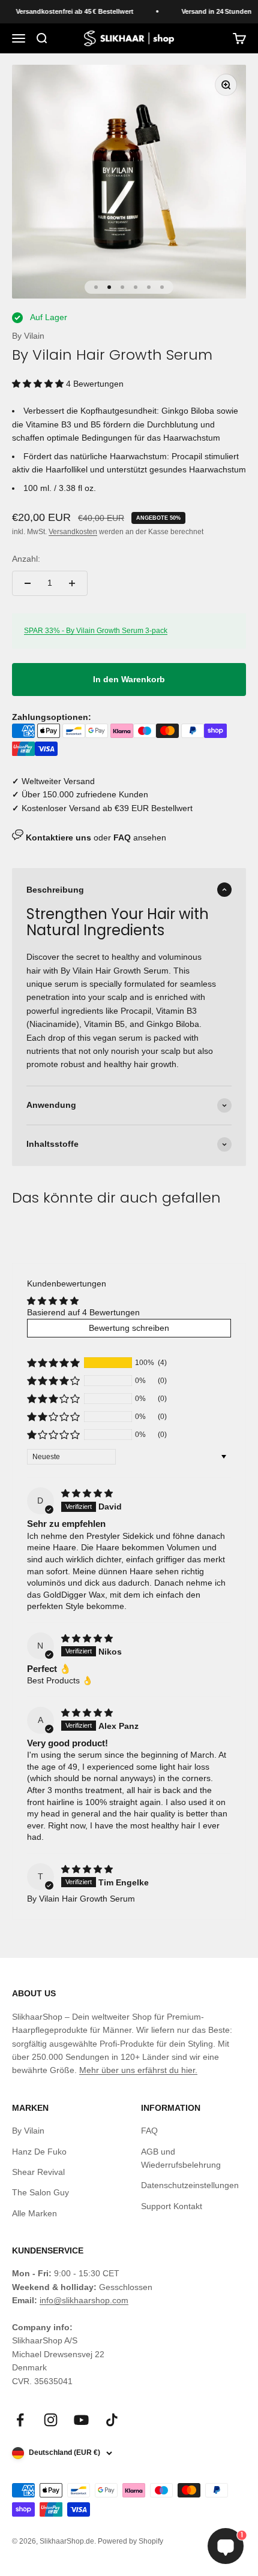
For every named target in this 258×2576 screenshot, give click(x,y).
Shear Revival (38, 2172)
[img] (87, 1493)
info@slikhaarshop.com (84, 2300)
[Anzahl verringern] (28, 583)
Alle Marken (34, 2213)
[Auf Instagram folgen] (51, 2420)
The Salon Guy (40, 2192)
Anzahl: (26, 559)
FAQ (149, 2131)
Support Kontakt (172, 2206)
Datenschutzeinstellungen (190, 2185)
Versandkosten (73, 532)
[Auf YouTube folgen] (81, 2420)
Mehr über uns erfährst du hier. (138, 2070)
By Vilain (28, 336)
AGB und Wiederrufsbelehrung (181, 2158)
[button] (39, 384)
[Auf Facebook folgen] (20, 2420)
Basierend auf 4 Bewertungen (83, 1312)
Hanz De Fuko (39, 2152)
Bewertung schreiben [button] (129, 1328)
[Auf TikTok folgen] (112, 2420)
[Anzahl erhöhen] (72, 583)
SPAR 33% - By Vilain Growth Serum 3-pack (96, 631)
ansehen (140, 837)
